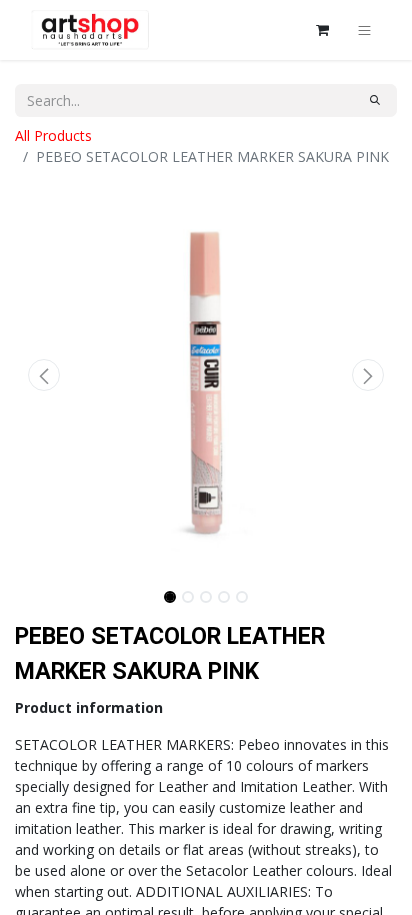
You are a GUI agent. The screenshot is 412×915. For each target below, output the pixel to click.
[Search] (375, 100)
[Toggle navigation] (364, 30)
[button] (43, 375)
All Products (53, 135)
